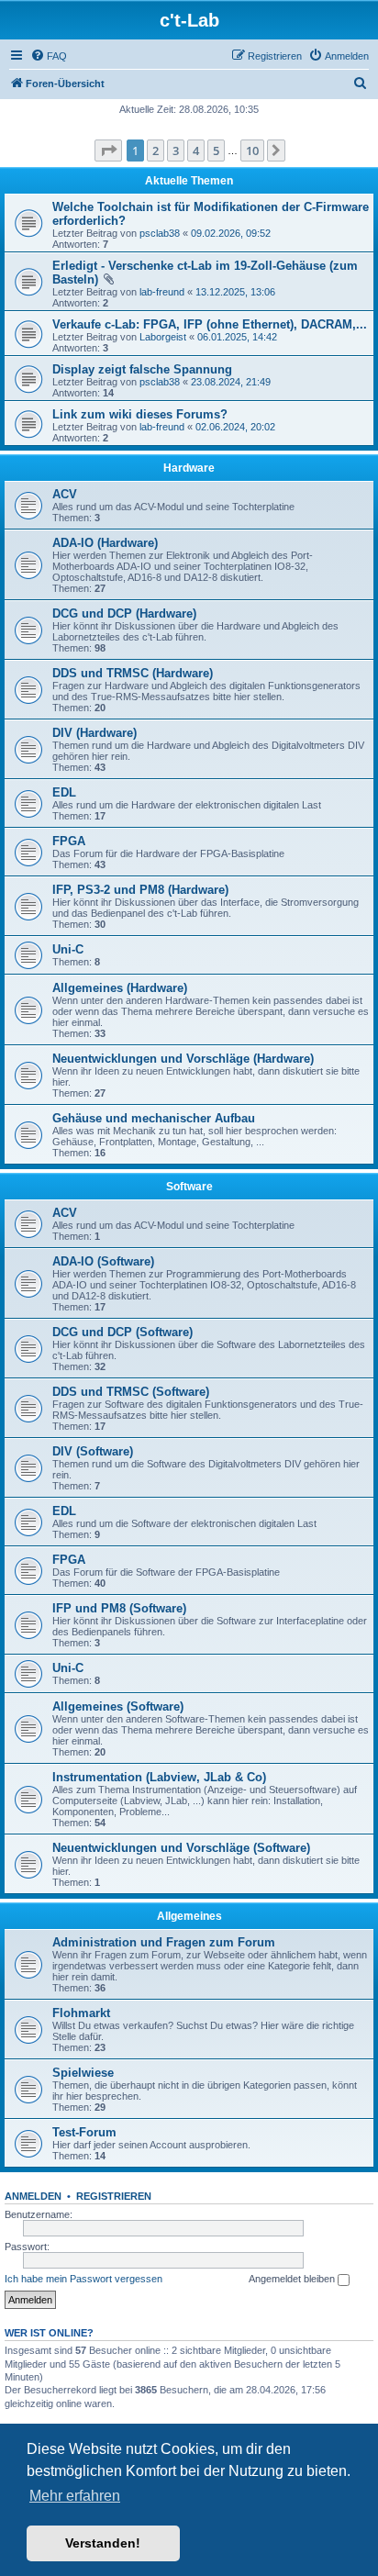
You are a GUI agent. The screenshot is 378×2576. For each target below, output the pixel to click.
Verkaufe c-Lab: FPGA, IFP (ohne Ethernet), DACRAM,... (210, 324)
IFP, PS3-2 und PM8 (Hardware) (140, 890)
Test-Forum (84, 2132)
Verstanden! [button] (103, 2543)
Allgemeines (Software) (118, 1706)
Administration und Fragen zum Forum (164, 1942)
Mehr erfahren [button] (75, 2496)
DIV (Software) (93, 1451)
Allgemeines (189, 1916)
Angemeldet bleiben (293, 2279)
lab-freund (162, 292)
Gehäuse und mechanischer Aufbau (154, 1118)
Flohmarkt (81, 2013)
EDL (64, 792)
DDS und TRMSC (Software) (131, 1392)
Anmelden (33, 2196)
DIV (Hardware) (94, 733)
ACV (65, 494)
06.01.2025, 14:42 (237, 337)
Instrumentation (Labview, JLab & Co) (159, 1777)
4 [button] (196, 151)
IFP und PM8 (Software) (119, 1608)
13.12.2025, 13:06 (235, 292)
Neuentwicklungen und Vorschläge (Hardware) (183, 1059)
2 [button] (156, 151)
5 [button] (216, 151)
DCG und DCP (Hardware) (124, 613)
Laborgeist (163, 337)
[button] (108, 151)
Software (189, 1187)
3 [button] (176, 151)
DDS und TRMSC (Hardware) (133, 673)
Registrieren (114, 2196)
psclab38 (160, 233)
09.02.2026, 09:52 (231, 233)
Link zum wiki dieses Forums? (140, 414)
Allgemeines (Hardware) (120, 988)
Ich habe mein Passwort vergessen (83, 2279)
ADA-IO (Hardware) (105, 543)
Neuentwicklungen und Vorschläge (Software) (181, 1848)
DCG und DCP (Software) (122, 1332)
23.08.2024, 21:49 (231, 382)
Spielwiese (83, 2073)
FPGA (69, 841)
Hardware (189, 468)
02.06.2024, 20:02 (235, 427)
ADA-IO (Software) (103, 1261)
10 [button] (252, 151)
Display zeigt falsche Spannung (142, 369)
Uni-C (68, 949)
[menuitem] (49, 56)
